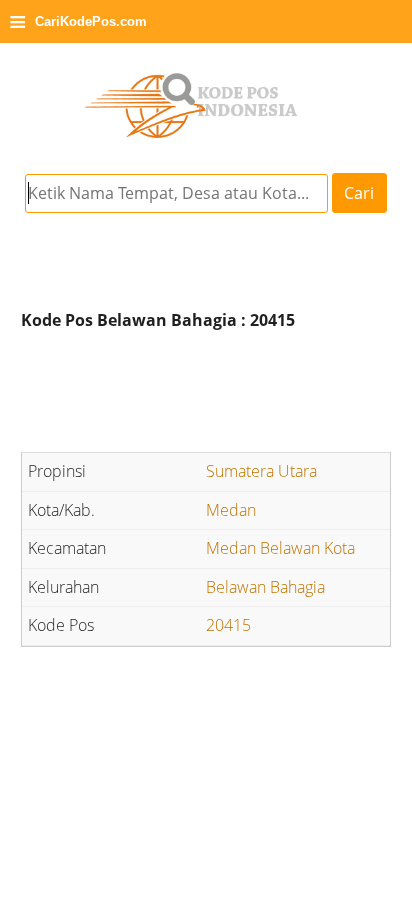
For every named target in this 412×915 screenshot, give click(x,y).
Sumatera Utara (261, 471)
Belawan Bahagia (265, 587)
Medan (231, 510)
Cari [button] (359, 193)
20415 (228, 625)
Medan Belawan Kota (280, 548)
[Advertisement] (206, 394)
